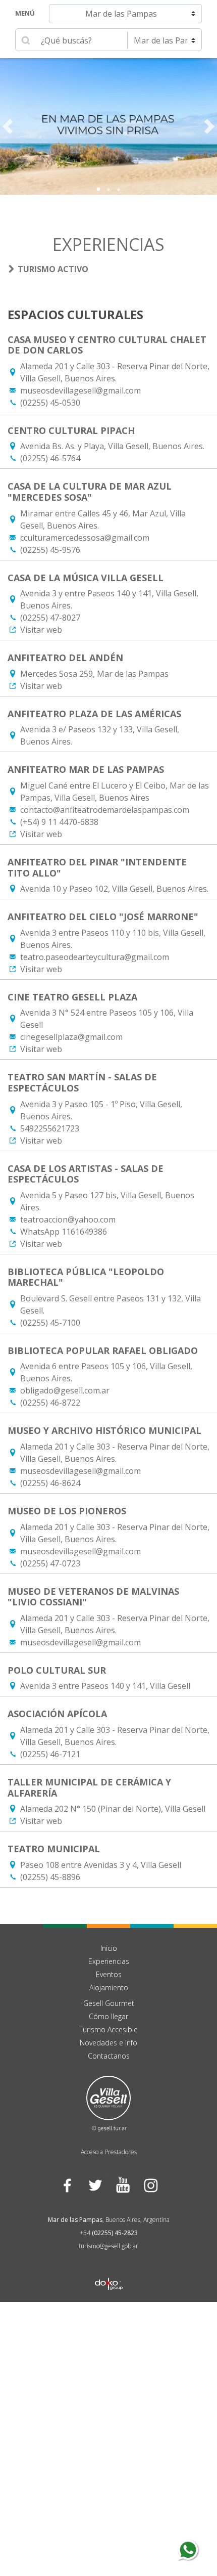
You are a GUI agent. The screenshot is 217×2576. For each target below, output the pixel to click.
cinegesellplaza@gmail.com (71, 1037)
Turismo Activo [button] (53, 269)
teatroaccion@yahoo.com (68, 1219)
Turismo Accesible (108, 2029)
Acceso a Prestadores (109, 2152)
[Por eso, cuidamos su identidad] (108, 126)
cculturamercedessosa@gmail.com (85, 538)
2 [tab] (108, 190)
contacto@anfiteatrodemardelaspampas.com (105, 810)
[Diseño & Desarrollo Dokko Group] (109, 2271)
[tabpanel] (108, 126)
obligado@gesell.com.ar (65, 1390)
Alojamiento (109, 1988)
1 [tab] (98, 190)
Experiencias (109, 1961)
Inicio (109, 1948)
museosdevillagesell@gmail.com (80, 390)
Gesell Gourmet (109, 2003)
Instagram (150, 2185)
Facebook (67, 2185)
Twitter (95, 2185)
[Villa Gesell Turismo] (108, 2103)
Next (209, 126)
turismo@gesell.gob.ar (108, 2246)
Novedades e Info (108, 2043)
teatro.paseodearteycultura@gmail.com (95, 957)
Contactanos (109, 2056)
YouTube (122, 2185)
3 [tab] (119, 190)
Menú (25, 13)
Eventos (109, 1974)
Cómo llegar (108, 2016)
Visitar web (41, 630)
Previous (8, 126)
